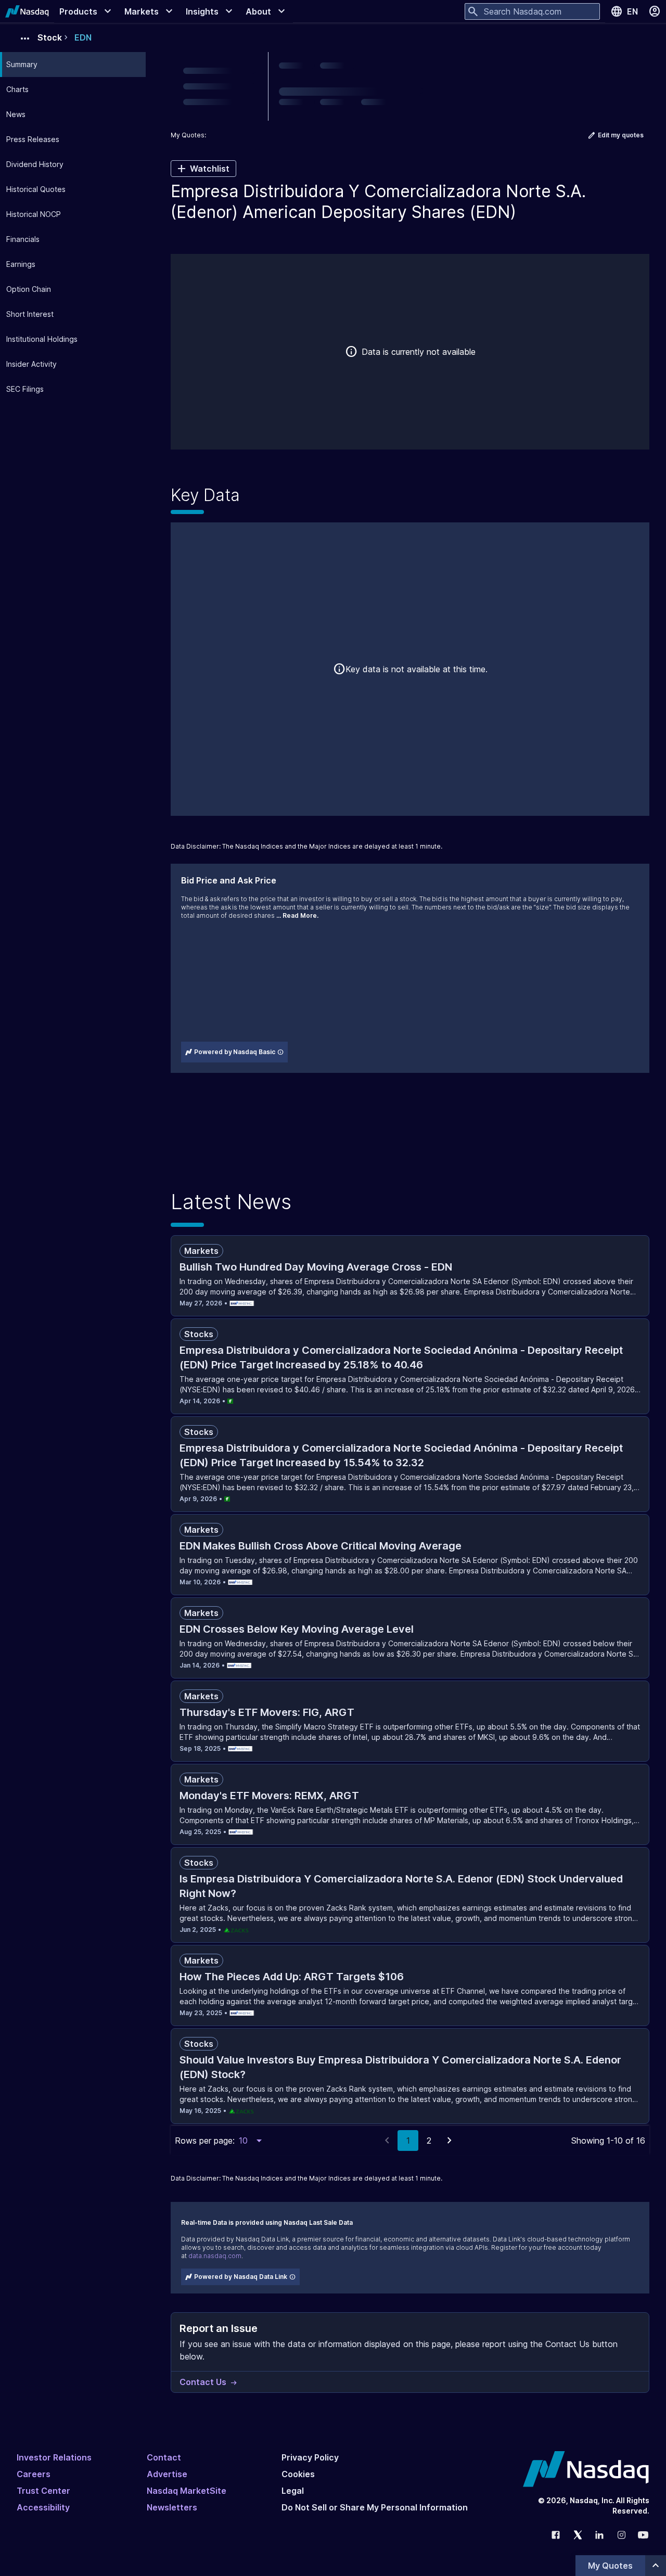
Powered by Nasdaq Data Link (241, 2277)
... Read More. (297, 915)
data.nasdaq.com (215, 2256)
